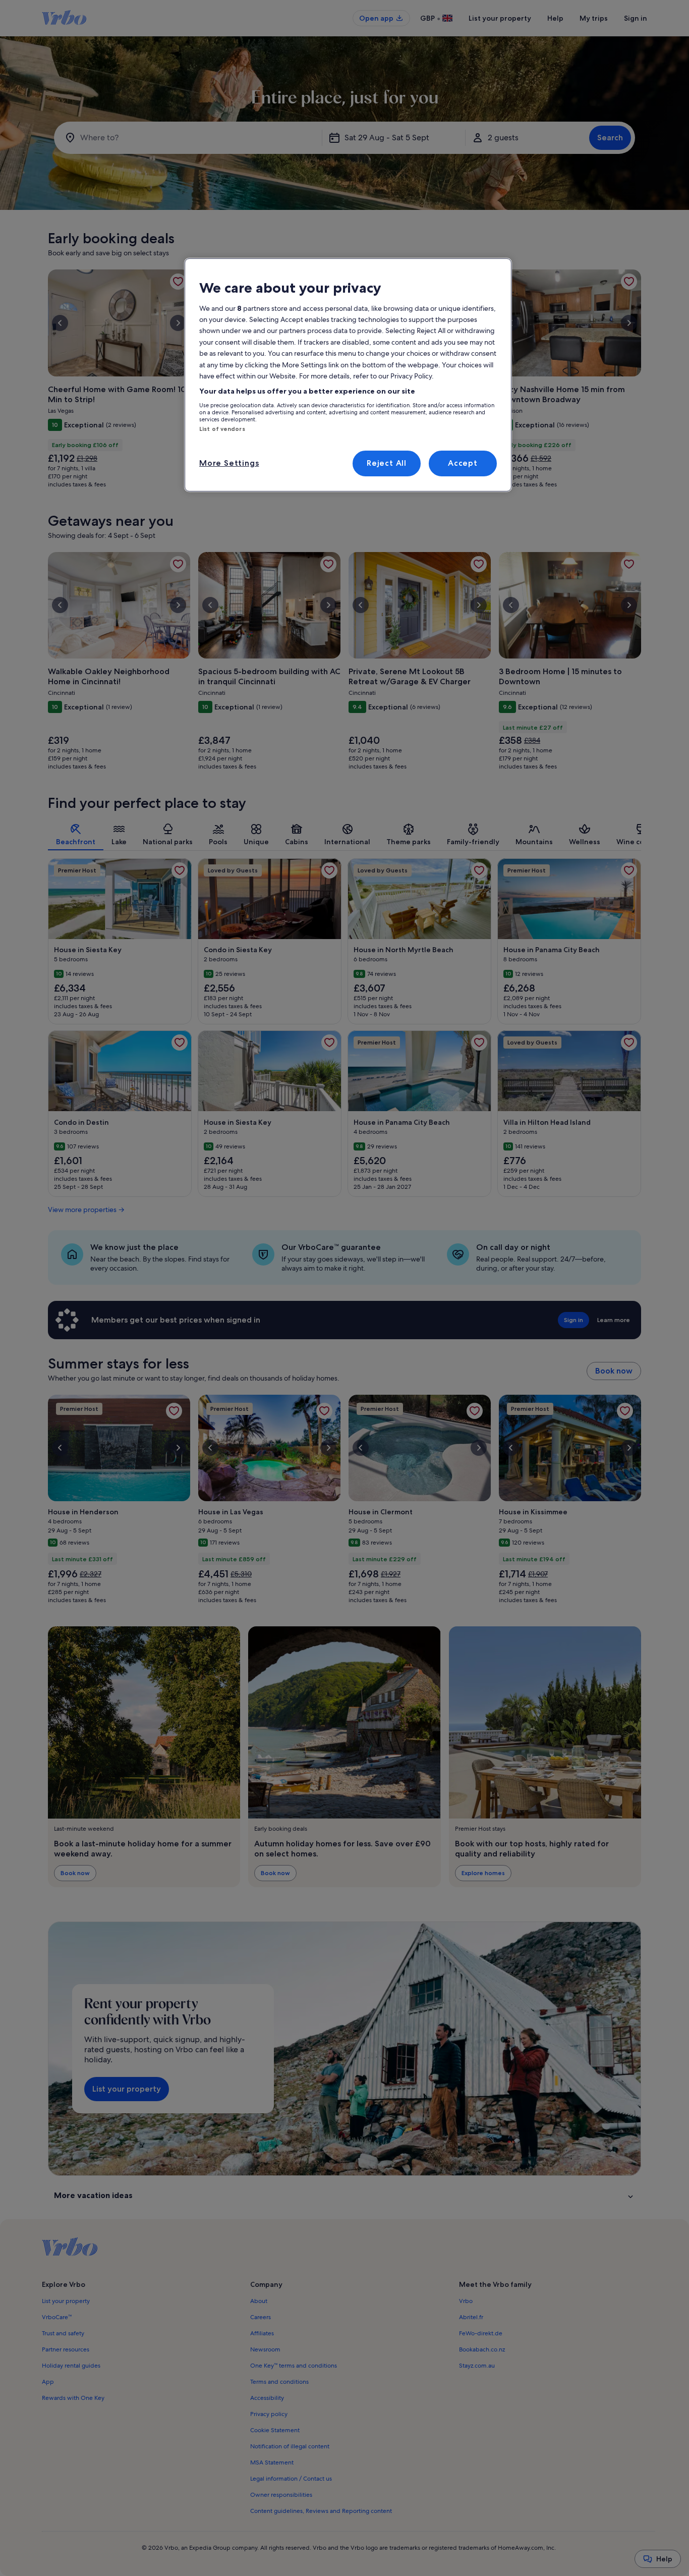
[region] (348, 375)
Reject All (387, 463)
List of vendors (222, 429)
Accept (463, 463)
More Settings (229, 463)
